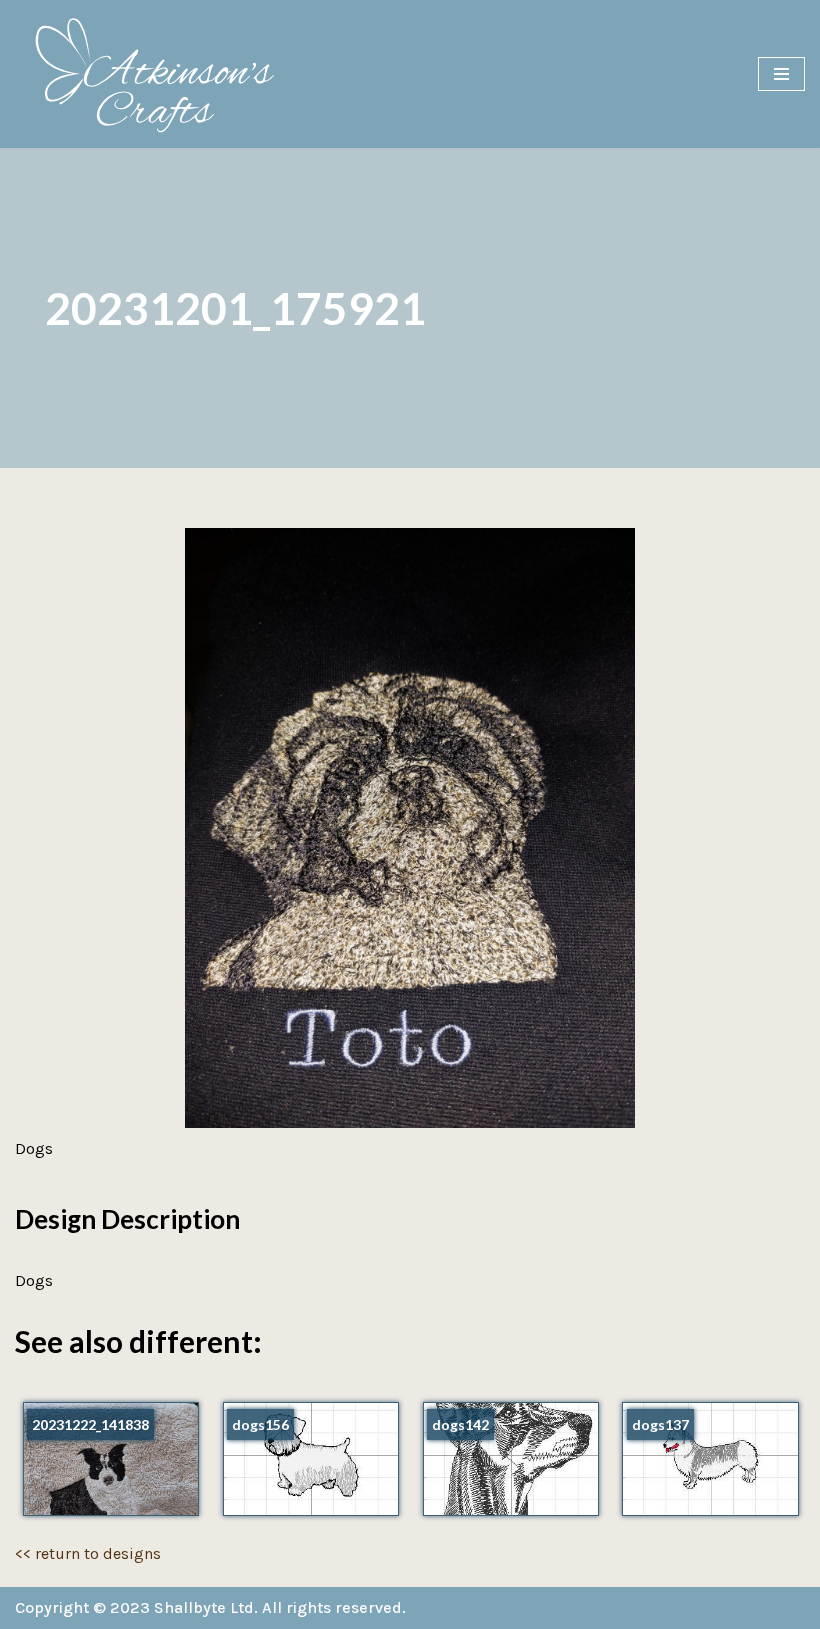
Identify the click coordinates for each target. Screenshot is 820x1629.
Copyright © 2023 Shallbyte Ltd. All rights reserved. (210, 1607)
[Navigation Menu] (781, 74)
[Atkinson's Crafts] (165, 74)
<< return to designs (88, 1553)
